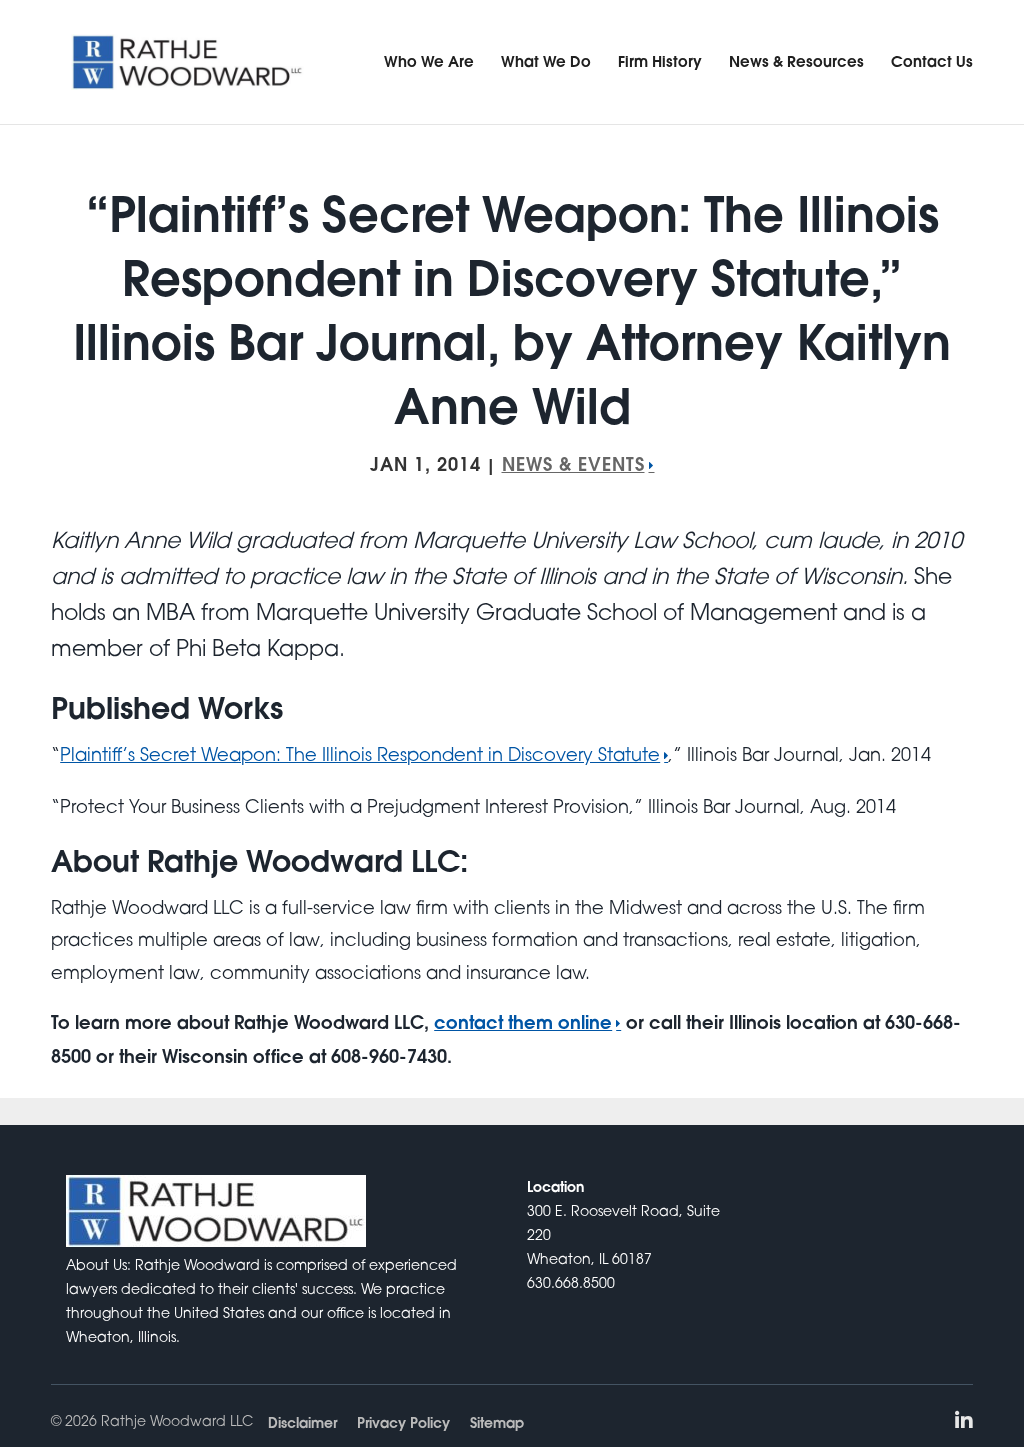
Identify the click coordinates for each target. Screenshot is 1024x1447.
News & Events (573, 464)
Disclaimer (302, 1423)
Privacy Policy (403, 1423)
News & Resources (796, 61)
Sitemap (497, 1423)
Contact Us (932, 61)
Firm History (660, 61)
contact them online (523, 1022)
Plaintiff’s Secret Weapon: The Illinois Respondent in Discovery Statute (360, 754)
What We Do (546, 61)
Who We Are (429, 61)
